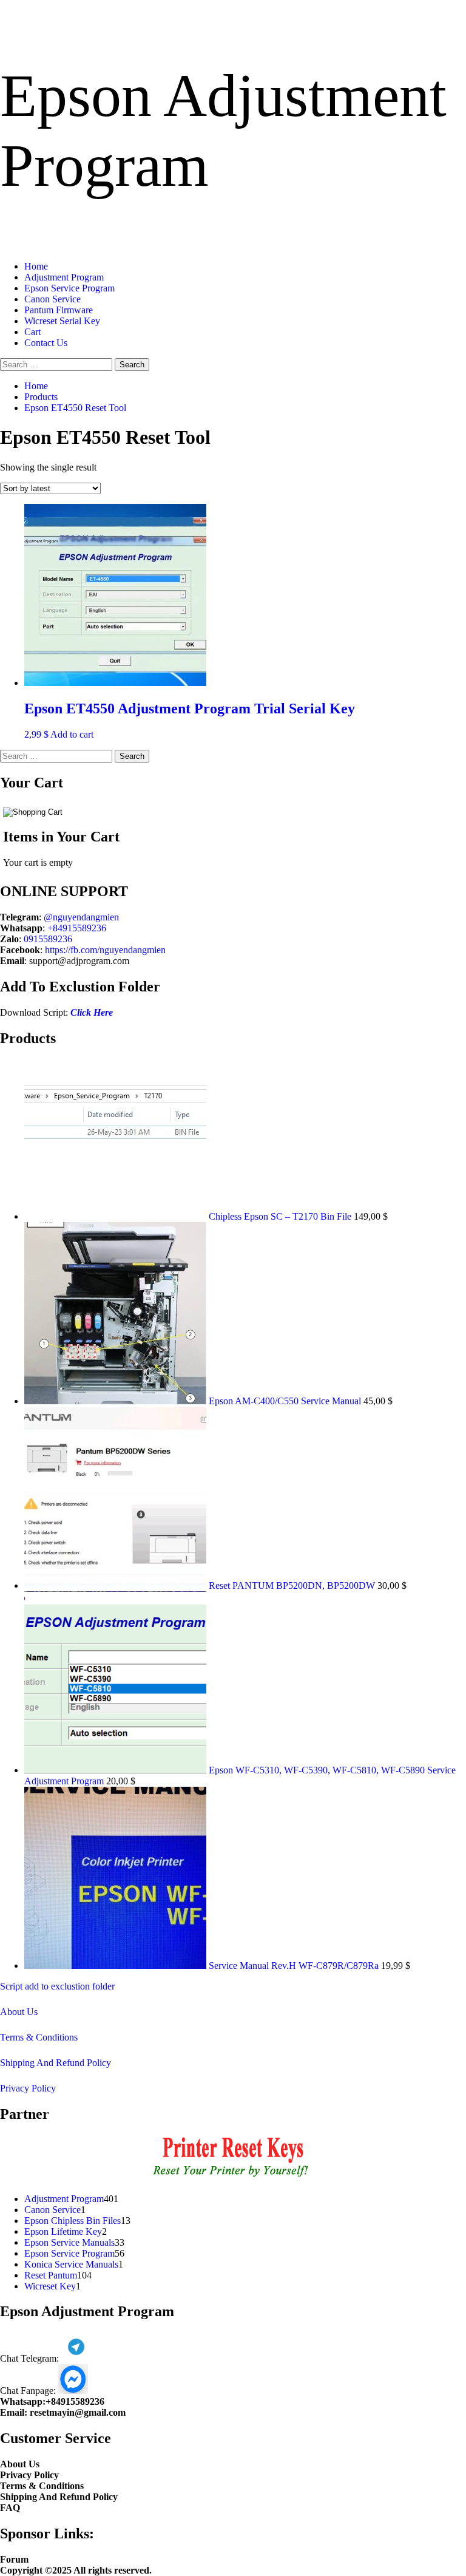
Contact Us (46, 343)
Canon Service (52, 299)
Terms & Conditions (39, 2037)
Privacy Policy (28, 2088)
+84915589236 (77, 928)
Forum (14, 2559)
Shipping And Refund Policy (56, 2063)
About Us (19, 2012)
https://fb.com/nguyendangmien (105, 950)
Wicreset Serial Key (62, 321)
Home (36, 266)
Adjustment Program (64, 277)
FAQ (10, 2508)
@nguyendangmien (81, 917)
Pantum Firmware (59, 310)
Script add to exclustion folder (57, 1986)
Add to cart (72, 734)
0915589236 (48, 939)
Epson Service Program (69, 288)
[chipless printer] (233, 2178)
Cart (32, 332)
